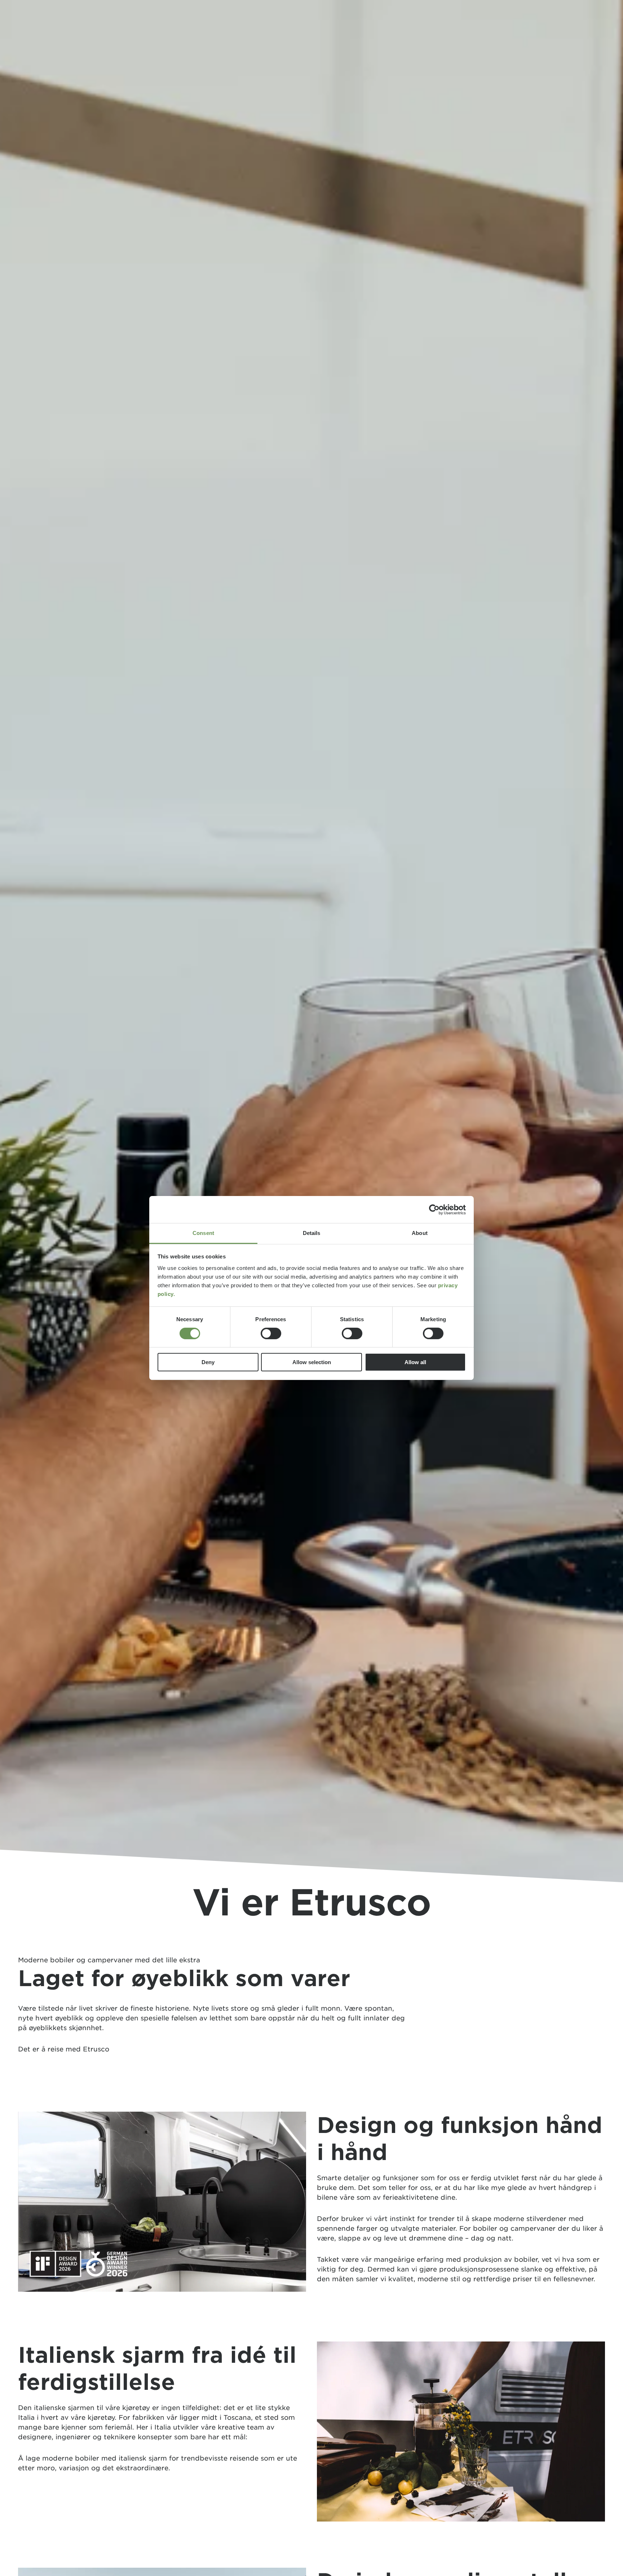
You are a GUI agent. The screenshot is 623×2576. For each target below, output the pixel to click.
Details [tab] (312, 1233)
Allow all (415, 1363)
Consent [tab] (203, 1233)
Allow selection (312, 1363)
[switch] (271, 1333)
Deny (208, 1363)
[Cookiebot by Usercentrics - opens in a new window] (434, 1209)
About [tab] (420, 1233)
